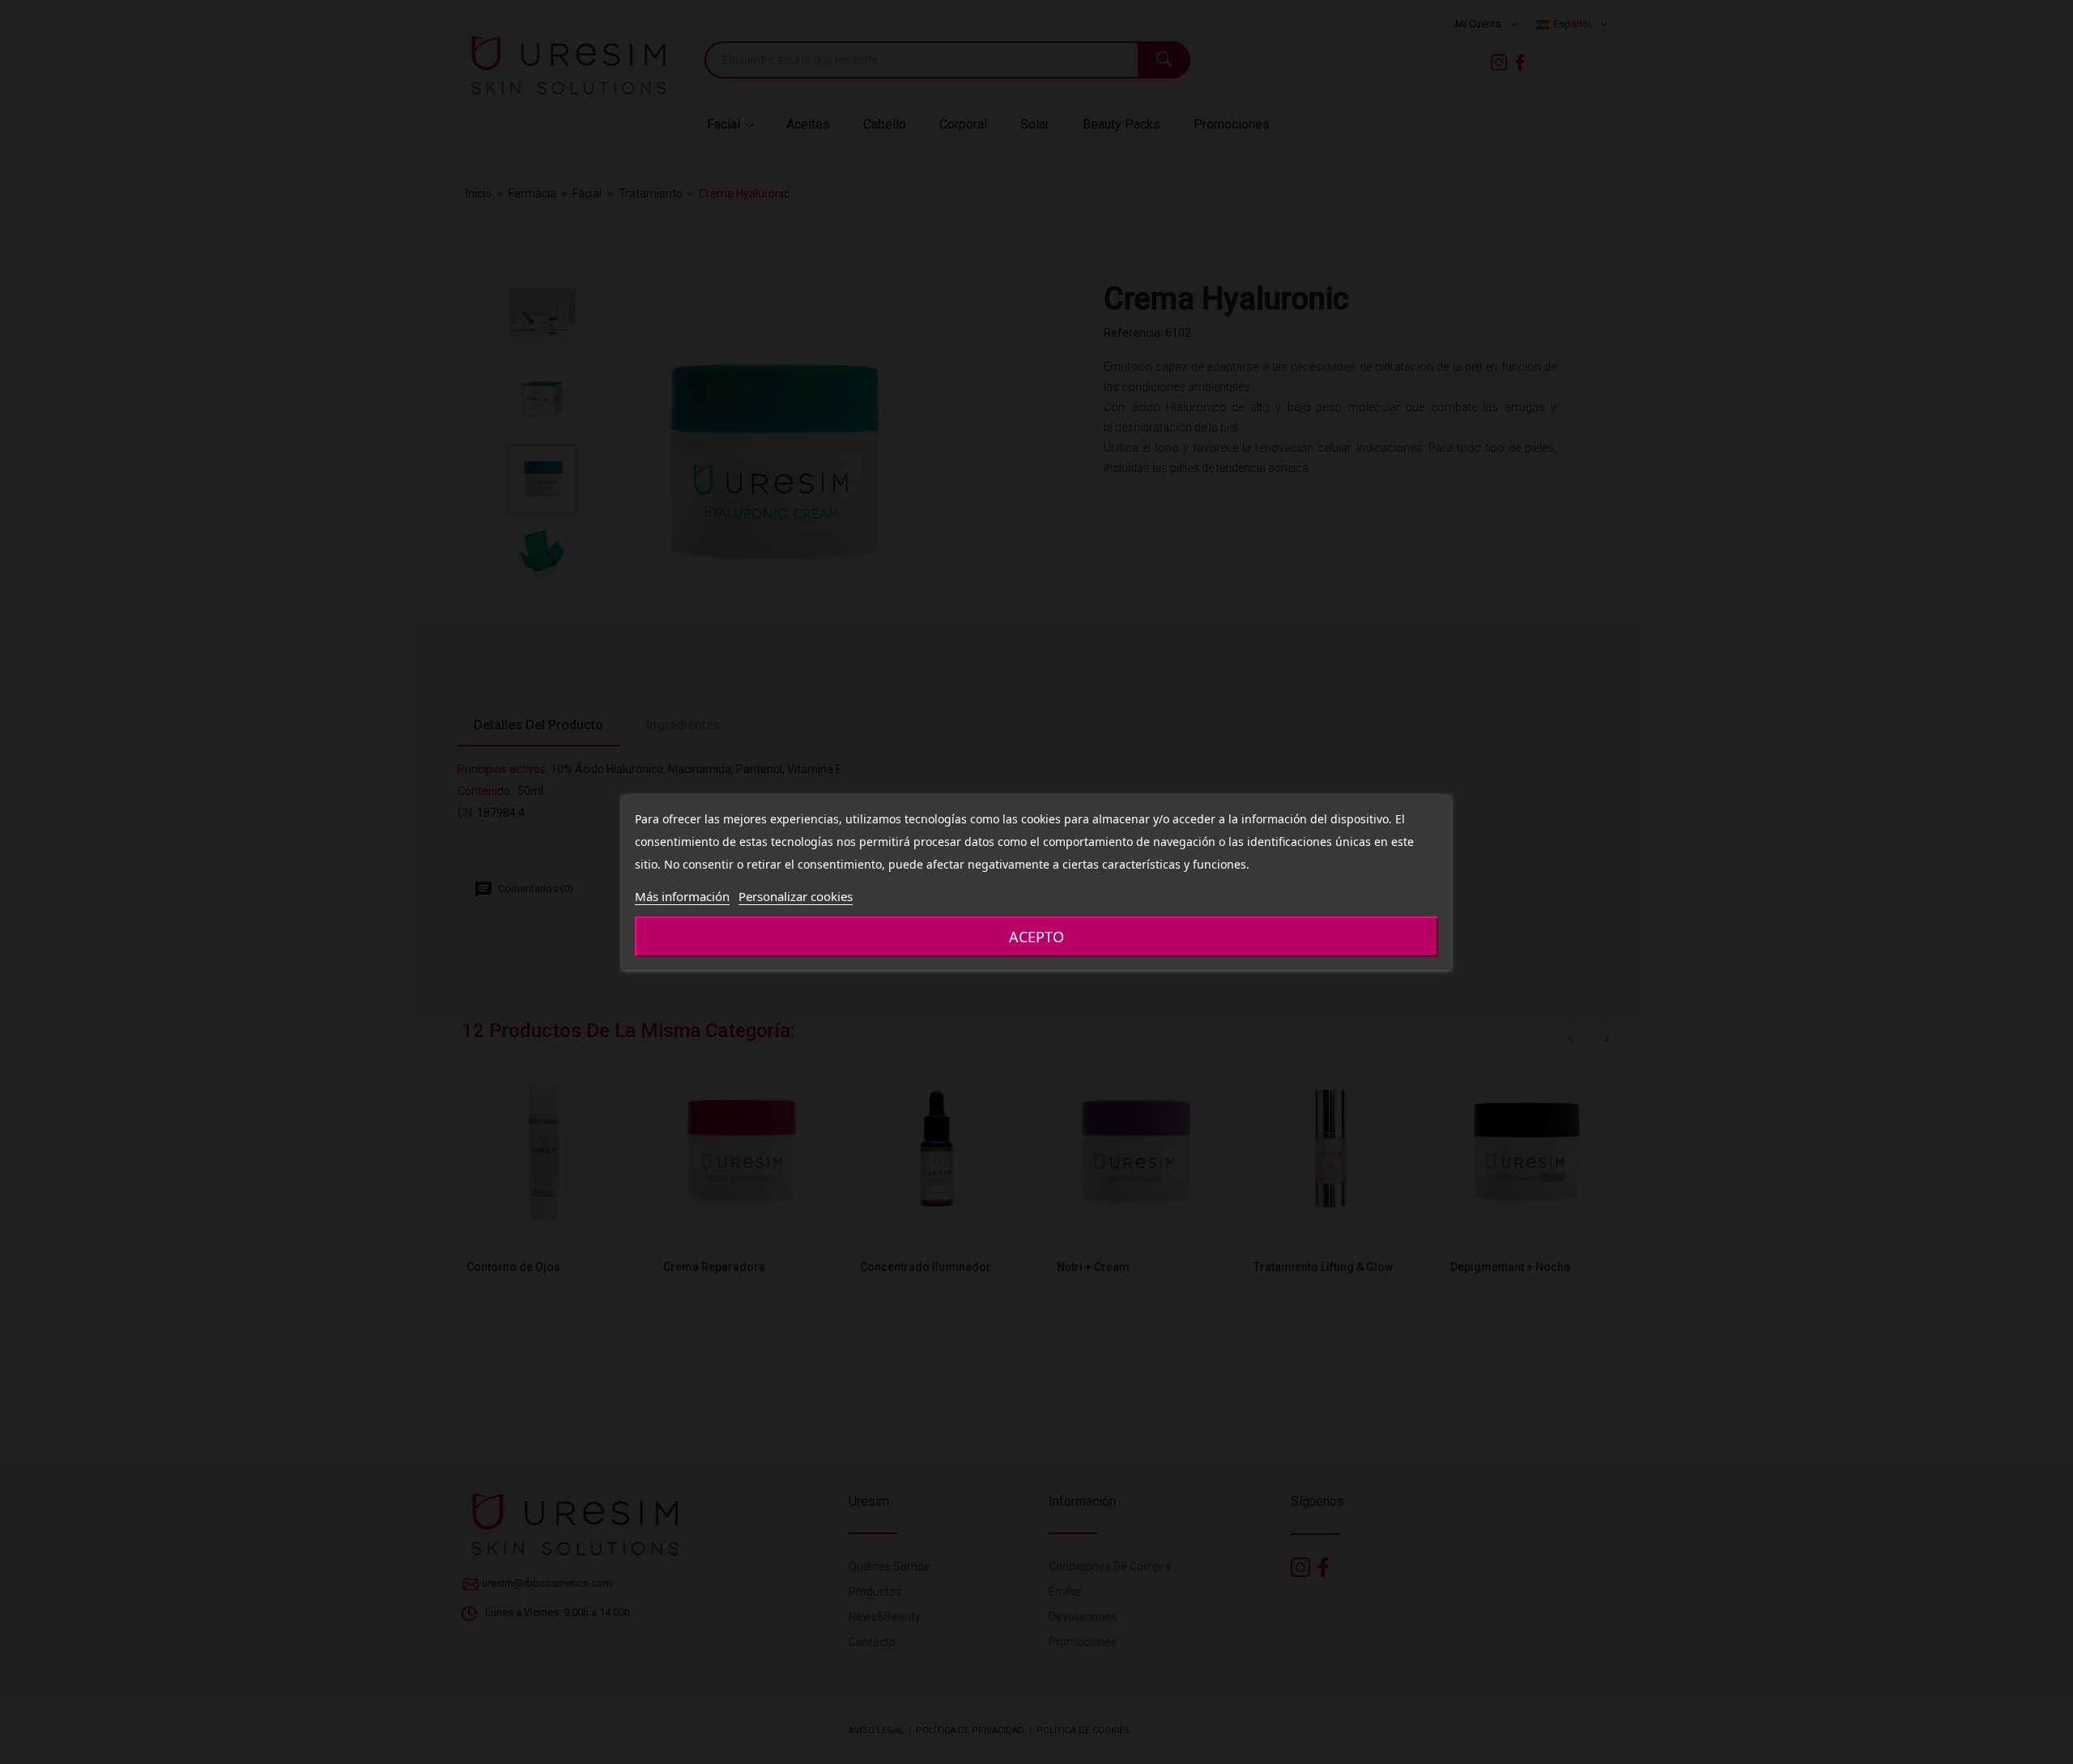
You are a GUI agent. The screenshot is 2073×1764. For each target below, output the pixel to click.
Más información (682, 896)
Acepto (1036, 937)
